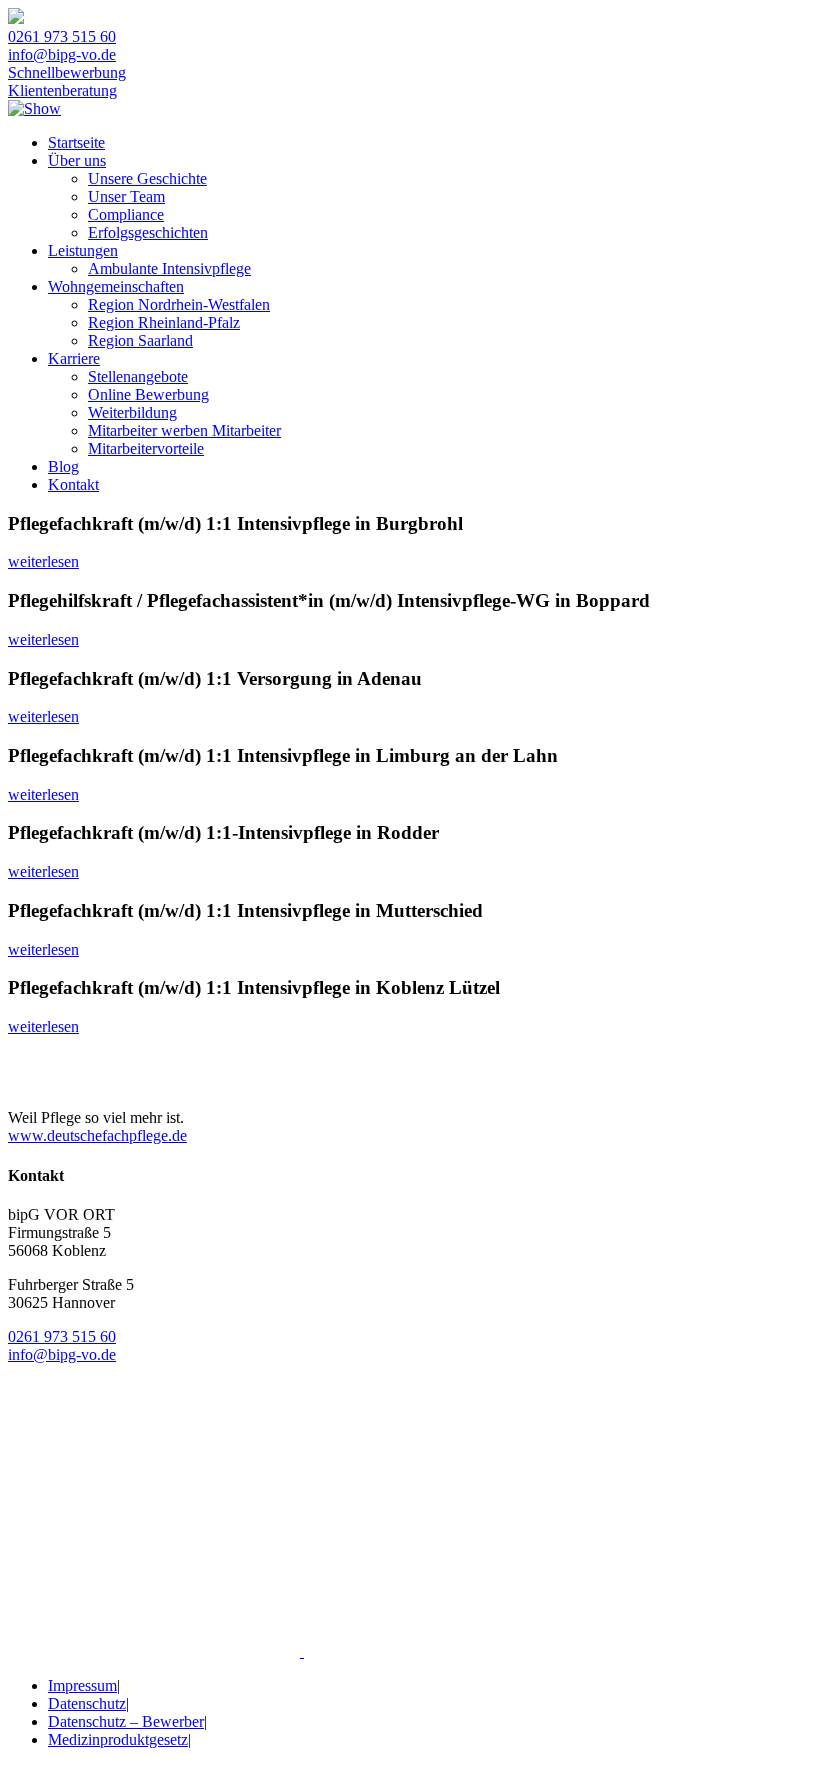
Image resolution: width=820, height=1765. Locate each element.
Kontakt (73, 484)
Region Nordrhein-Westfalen (179, 304)
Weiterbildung (132, 412)
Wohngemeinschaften (116, 286)
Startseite (76, 142)
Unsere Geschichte (147, 178)
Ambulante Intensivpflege (169, 268)
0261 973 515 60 (62, 36)
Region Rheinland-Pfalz (164, 322)
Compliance (126, 214)
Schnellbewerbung (67, 72)
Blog (63, 466)
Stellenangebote (138, 376)
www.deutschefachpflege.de (97, 1135)
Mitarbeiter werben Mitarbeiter (184, 430)
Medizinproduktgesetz (118, 1739)
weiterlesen (43, 561)
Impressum (82, 1685)
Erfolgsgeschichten (148, 232)
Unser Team (126, 196)
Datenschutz (87, 1703)
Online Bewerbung (148, 394)
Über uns (77, 160)
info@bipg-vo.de (62, 54)
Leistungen (83, 250)
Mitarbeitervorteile (146, 448)
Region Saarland (140, 340)
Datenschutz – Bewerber (126, 1721)
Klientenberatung (62, 90)
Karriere (74, 358)
